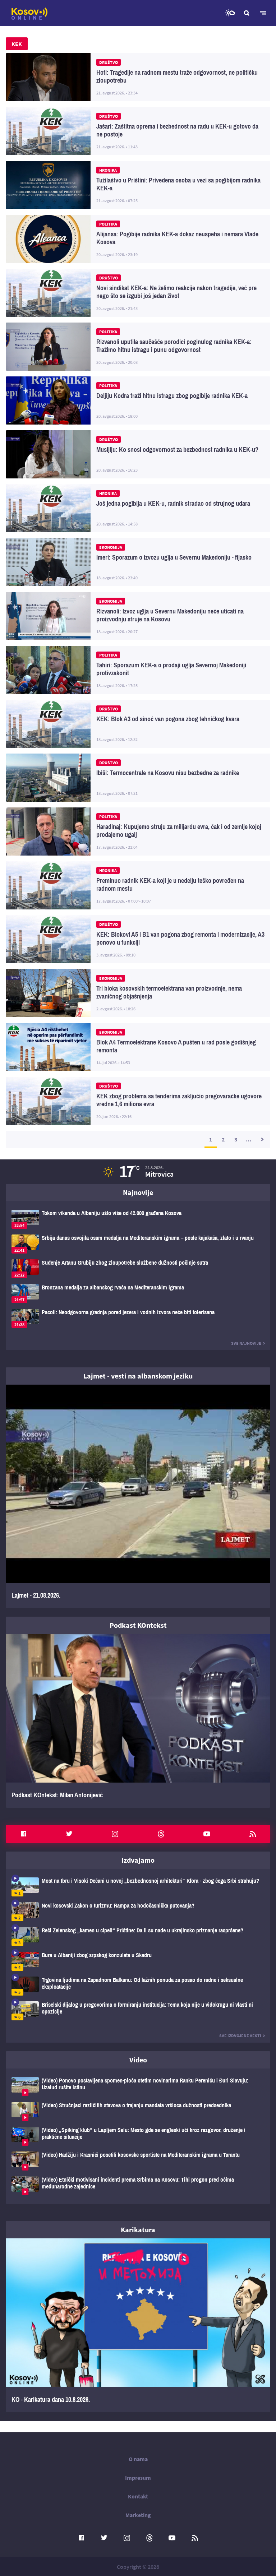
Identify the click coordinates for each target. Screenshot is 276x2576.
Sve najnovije (246, 1343)
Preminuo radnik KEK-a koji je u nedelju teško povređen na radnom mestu (138, 885)
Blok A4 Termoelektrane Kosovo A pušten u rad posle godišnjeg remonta (138, 1047)
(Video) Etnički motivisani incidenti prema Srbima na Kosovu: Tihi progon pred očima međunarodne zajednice (138, 2186)
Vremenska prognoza (230, 13)
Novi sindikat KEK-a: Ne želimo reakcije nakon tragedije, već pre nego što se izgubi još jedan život (138, 293)
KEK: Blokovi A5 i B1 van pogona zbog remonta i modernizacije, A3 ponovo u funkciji (138, 939)
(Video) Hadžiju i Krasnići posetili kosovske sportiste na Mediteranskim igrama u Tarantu (138, 2161)
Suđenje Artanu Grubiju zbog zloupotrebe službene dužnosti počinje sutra (138, 1269)
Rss (253, 1834)
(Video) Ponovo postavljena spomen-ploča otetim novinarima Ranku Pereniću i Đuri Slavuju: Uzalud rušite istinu (138, 2087)
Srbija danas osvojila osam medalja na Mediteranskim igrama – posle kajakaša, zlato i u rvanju (138, 1244)
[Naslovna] (29, 14)
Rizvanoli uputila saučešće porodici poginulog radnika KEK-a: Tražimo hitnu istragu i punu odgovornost (138, 347)
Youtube (207, 1834)
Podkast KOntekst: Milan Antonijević (138, 1721)
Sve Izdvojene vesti (240, 2036)
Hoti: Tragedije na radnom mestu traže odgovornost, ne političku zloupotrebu (138, 77)
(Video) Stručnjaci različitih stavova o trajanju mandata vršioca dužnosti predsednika (138, 2111)
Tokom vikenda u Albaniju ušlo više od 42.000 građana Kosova (138, 1219)
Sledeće (262, 1139)
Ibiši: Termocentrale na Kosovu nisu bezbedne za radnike (138, 778)
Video (138, 2060)
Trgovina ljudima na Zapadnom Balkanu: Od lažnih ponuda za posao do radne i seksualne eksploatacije (138, 1986)
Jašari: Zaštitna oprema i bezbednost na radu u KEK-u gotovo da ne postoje (138, 131)
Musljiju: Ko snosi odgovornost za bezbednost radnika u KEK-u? (138, 454)
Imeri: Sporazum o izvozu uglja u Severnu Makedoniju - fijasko (138, 562)
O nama (138, 2459)
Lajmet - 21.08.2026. (138, 1496)
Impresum (138, 2478)
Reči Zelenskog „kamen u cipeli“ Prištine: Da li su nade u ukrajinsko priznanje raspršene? (138, 1936)
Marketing (138, 2515)
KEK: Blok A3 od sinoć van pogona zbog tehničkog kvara (138, 724)
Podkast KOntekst (138, 1625)
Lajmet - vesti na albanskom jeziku (138, 1376)
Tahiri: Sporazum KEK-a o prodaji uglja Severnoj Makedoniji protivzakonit (138, 670)
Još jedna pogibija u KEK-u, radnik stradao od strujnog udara (138, 508)
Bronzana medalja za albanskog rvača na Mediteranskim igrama (138, 1294)
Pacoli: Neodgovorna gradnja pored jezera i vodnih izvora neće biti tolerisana (138, 1318)
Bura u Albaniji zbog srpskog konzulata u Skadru (138, 1961)
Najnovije (138, 1192)
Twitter (69, 1834)
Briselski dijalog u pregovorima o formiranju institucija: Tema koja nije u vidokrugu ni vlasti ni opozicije (138, 2011)
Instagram (115, 1834)
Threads (161, 1834)
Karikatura (138, 2230)
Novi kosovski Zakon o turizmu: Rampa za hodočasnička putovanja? (138, 1912)
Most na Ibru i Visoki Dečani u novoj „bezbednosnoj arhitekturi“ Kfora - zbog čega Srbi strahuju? (138, 1887)
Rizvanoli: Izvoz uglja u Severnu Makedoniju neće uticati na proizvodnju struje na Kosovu (138, 616)
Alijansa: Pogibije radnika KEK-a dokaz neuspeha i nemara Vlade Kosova (138, 239)
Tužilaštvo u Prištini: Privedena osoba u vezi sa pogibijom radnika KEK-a (138, 185)
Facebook (23, 1834)
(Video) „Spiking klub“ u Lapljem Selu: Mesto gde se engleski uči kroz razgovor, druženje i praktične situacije (138, 2136)
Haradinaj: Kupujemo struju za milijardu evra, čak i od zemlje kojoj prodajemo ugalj (138, 831)
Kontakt (138, 2496)
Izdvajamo (138, 1860)
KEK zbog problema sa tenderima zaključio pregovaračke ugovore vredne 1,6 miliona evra (138, 1101)
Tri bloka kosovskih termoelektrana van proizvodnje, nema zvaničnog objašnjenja (138, 993)
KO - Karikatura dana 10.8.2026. (138, 2325)
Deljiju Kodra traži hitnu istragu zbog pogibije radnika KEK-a (138, 400)
